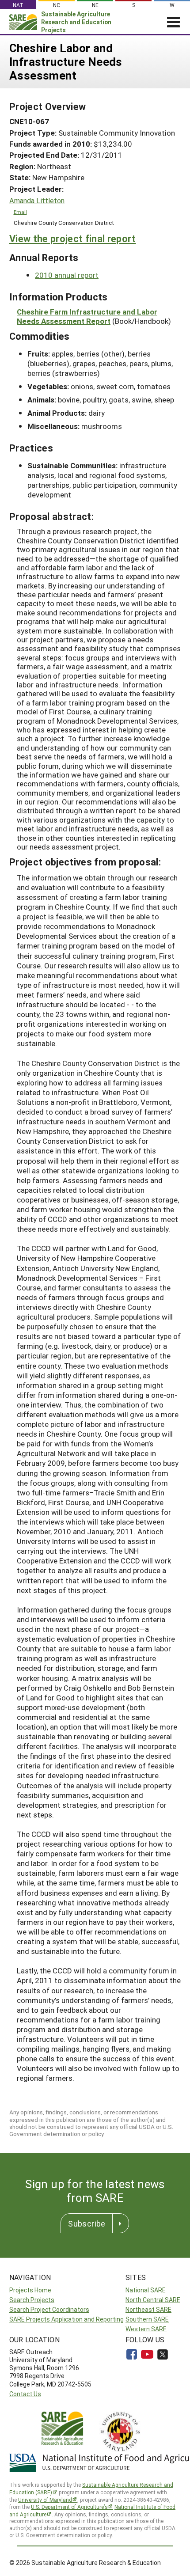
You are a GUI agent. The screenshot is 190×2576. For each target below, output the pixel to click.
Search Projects (32, 2300)
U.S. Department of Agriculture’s (69, 2507)
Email (20, 212)
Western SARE (146, 2329)
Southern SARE (147, 2319)
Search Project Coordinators (49, 2309)
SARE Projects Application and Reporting (66, 2319)
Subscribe (87, 2223)
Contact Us (25, 2394)
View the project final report (73, 238)
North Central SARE (153, 2300)
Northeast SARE (148, 2309)
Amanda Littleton (37, 201)
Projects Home (30, 2290)
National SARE (146, 2290)
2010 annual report (67, 275)
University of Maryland (45, 2500)
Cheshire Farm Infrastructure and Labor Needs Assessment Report (87, 316)
